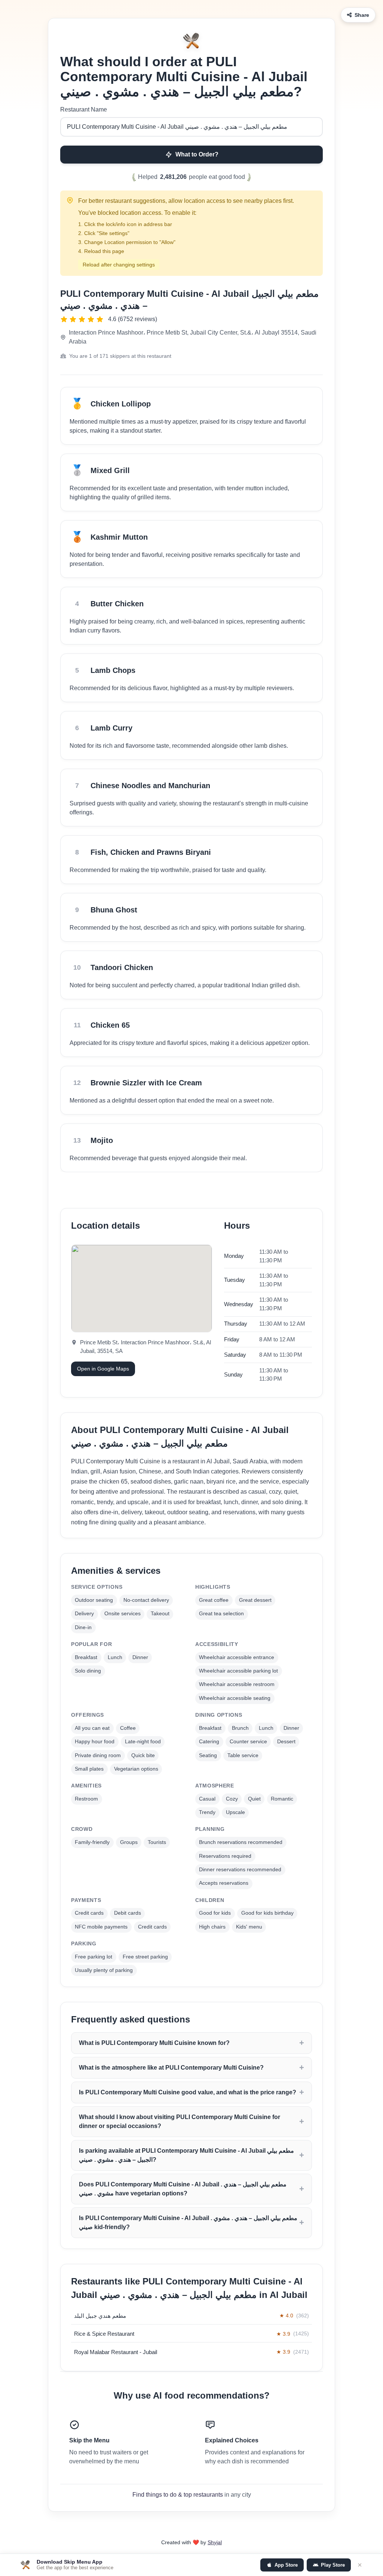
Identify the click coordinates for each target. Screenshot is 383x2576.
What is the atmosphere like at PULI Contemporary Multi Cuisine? (171, 2068)
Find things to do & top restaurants (178, 2495)
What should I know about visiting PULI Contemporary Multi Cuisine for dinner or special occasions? (180, 2121)
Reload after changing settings (119, 265)
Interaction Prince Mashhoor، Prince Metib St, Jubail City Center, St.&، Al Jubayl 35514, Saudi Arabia (193, 337)
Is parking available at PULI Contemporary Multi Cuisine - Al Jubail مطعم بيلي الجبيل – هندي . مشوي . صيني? (186, 2155)
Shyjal (215, 2542)
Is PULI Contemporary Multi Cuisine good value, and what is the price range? (188, 2092)
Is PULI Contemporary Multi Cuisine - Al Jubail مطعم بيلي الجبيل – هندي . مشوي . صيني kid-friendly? (188, 2223)
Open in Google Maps (103, 1369)
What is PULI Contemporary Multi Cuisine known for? (154, 2043)
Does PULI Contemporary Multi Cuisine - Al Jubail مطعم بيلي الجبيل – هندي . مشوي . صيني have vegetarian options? (183, 2189)
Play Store (333, 2565)
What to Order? (197, 154)
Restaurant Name (84, 109)
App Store (286, 2565)
